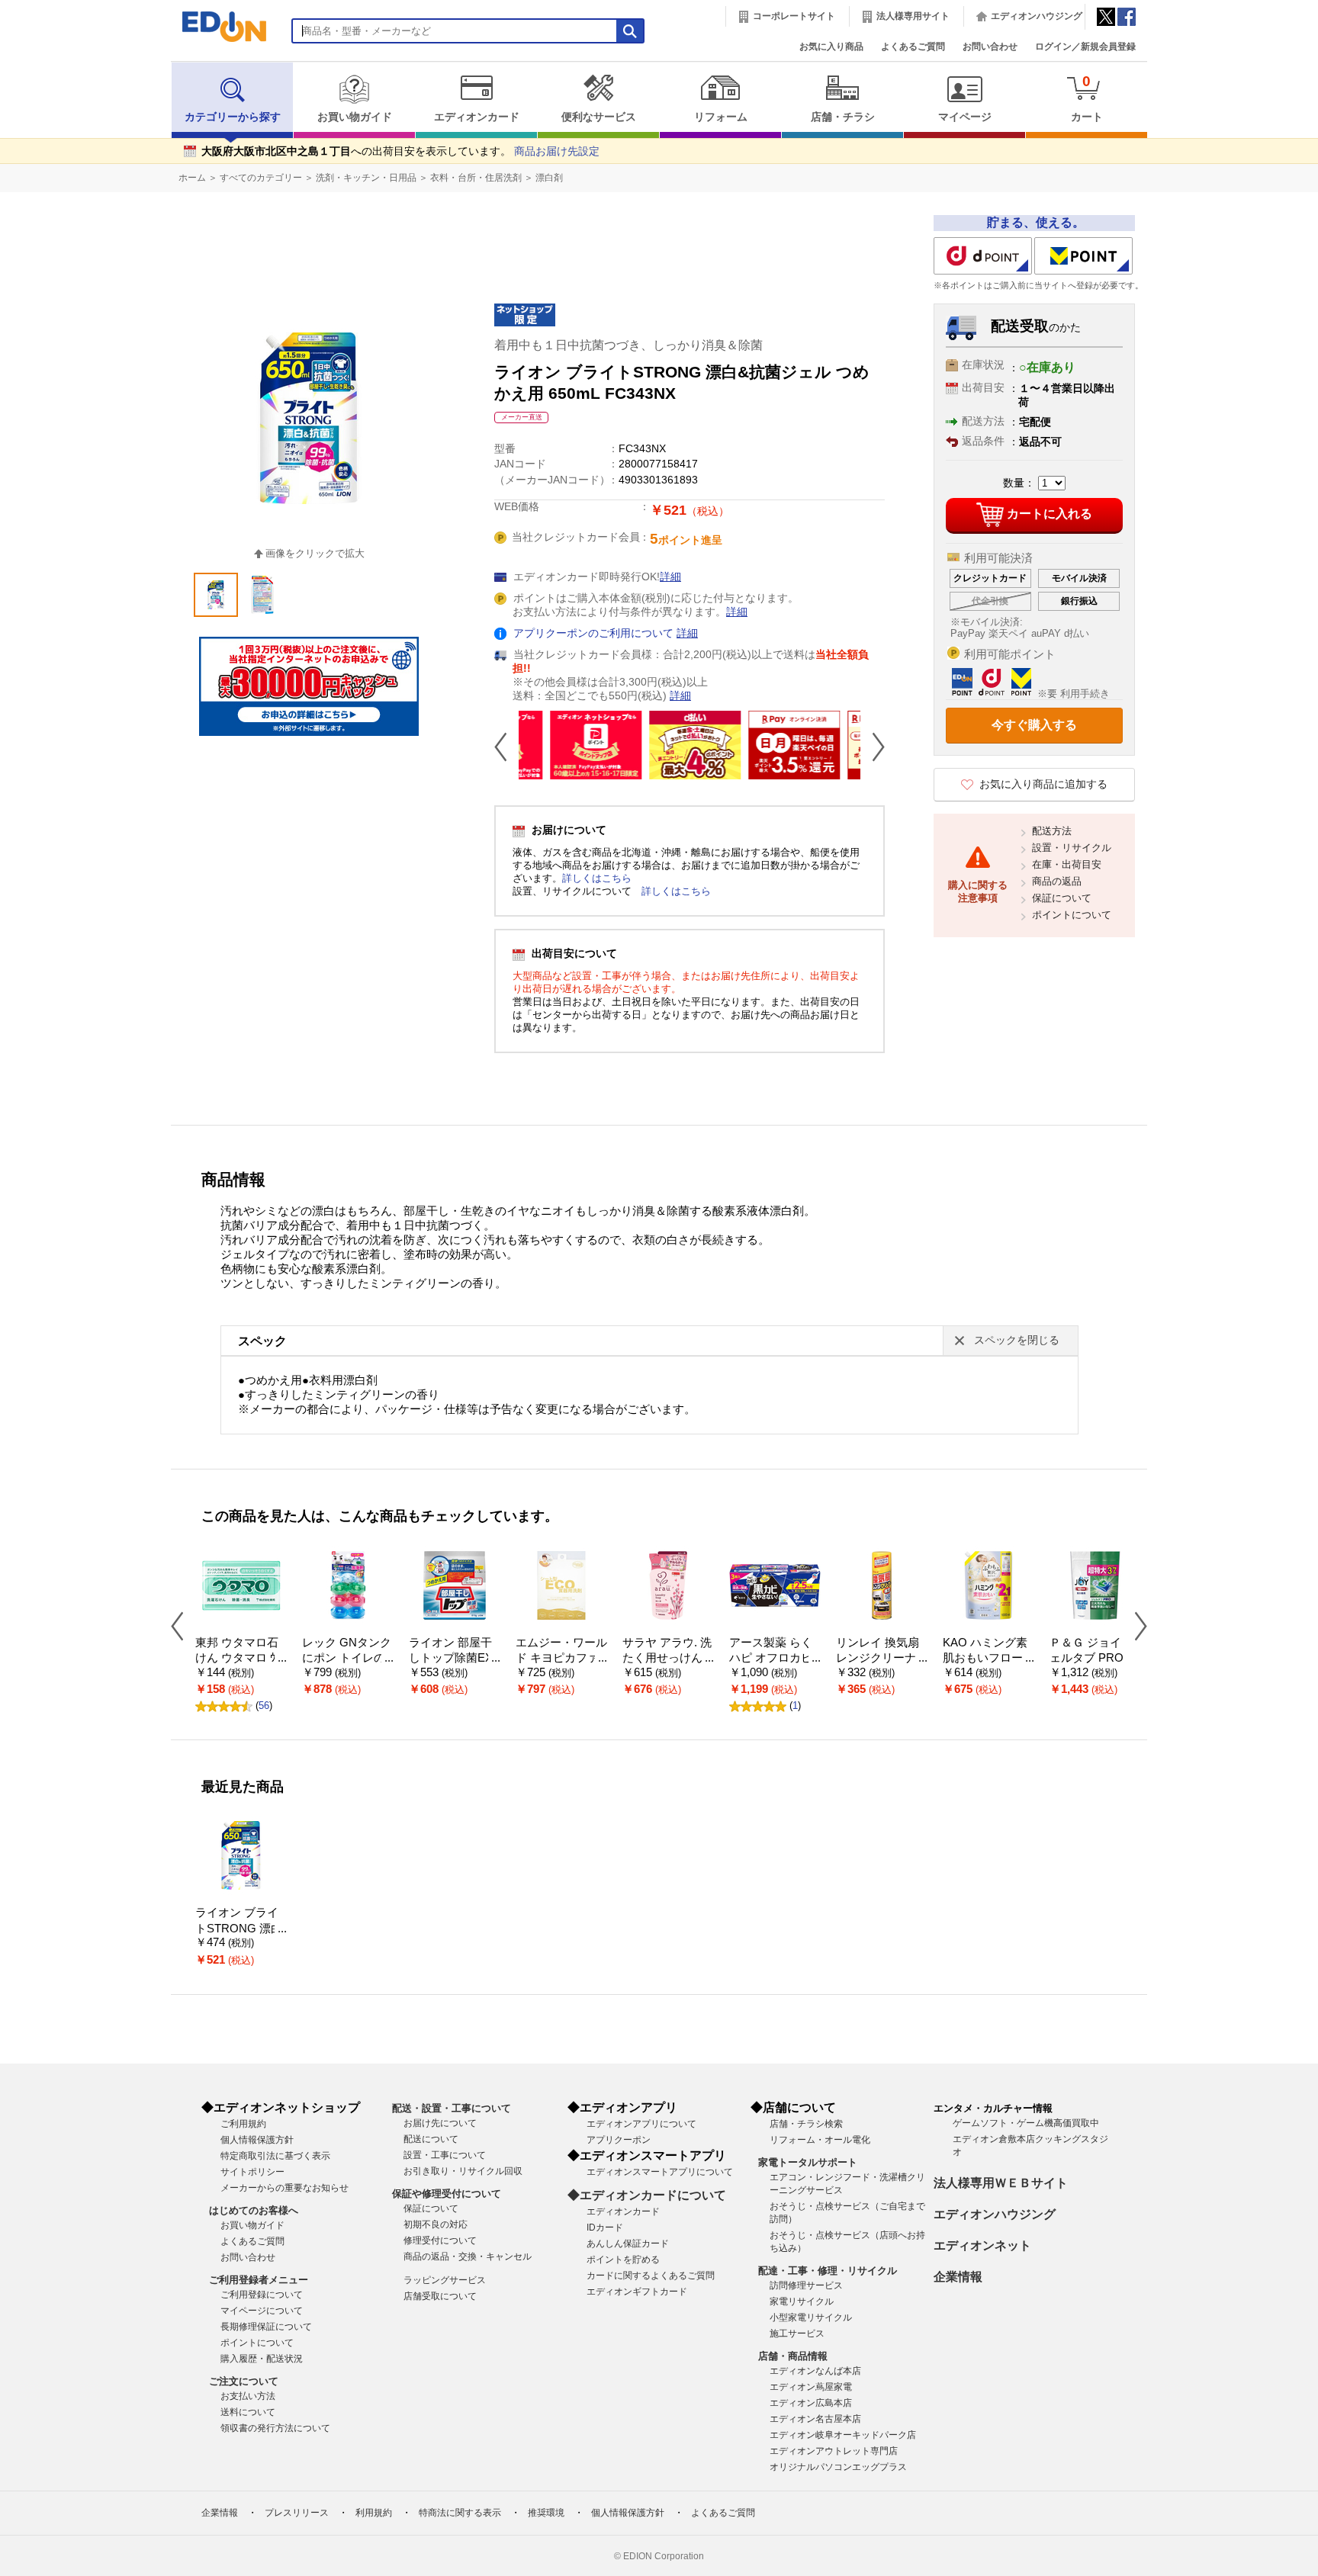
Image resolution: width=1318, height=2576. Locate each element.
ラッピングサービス (445, 2280)
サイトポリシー (252, 2172)
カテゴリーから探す (233, 117)
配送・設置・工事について (452, 2108)
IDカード (605, 2228)
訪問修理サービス (806, 2285)
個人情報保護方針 (257, 2140)
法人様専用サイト (913, 16)
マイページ (965, 117)
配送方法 (1052, 831)
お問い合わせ (990, 47)
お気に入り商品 (831, 47)
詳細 (670, 577)
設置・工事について (445, 2155)
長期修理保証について (266, 2327)
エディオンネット (982, 2245)
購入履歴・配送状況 (262, 2359)
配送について (431, 2139)
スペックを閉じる (1017, 1340)
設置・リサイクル (1072, 848)
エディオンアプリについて (641, 2124)
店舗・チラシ (843, 117)
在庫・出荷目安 (1067, 864)
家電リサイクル (802, 2301)
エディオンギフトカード (637, 2292)
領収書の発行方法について (275, 2428)
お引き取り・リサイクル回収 (463, 2171)
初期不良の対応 (436, 2224)
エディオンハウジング (1037, 16)
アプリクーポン (619, 2140)
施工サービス (797, 2333)
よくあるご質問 (913, 47)
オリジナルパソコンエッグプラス (838, 2467)
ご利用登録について (262, 2295)
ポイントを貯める (623, 2260)
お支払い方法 (248, 2396)
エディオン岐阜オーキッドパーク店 (843, 2435)
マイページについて (262, 2311)
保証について (1062, 898)
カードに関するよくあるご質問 (651, 2276)
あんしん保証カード (628, 2244)
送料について (248, 2412)
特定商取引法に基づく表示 (275, 2156)
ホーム (192, 178)
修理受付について (440, 2240)
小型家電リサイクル (811, 2317)
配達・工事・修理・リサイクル (828, 2271)
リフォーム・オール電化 (820, 2140)
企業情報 (958, 2277)
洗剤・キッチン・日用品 (366, 178)
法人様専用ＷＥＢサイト (1001, 2183)
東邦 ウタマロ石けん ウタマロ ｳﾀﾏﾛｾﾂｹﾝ (239, 1658)
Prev (506, 747)
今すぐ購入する (1034, 725)
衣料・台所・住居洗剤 (476, 178)
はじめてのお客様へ (254, 2210)
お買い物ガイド (355, 117)
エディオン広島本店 (811, 2403)
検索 (39, 135)
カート (1087, 98)
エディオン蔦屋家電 (811, 2387)
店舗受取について (440, 2296)
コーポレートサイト (794, 16)
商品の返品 (1057, 881)
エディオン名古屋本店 (815, 2419)
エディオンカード (477, 117)
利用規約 (374, 2513)
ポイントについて (1072, 915)
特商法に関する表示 (460, 2513)
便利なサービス (599, 117)
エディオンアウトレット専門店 (834, 2451)
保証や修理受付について (447, 2194)
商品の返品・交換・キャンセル (468, 2256)
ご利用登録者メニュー (259, 2280)
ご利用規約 (243, 2124)
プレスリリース (297, 2513)
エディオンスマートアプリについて (660, 2172)
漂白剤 (549, 178)
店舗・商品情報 (793, 2356)
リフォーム (721, 117)
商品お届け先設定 (557, 151)
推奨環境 (546, 2513)
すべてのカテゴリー (261, 178)
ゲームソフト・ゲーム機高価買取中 (1026, 2123)
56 (264, 1706)
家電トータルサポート (808, 2162)
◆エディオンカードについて (647, 2195)
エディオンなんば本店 (815, 2371)
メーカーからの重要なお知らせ (284, 2188)
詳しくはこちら (597, 878)
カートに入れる (1050, 514)
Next (873, 747)
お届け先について (440, 2123)
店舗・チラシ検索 (806, 2124)
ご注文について (244, 2381)
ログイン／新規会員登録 (1085, 47)
